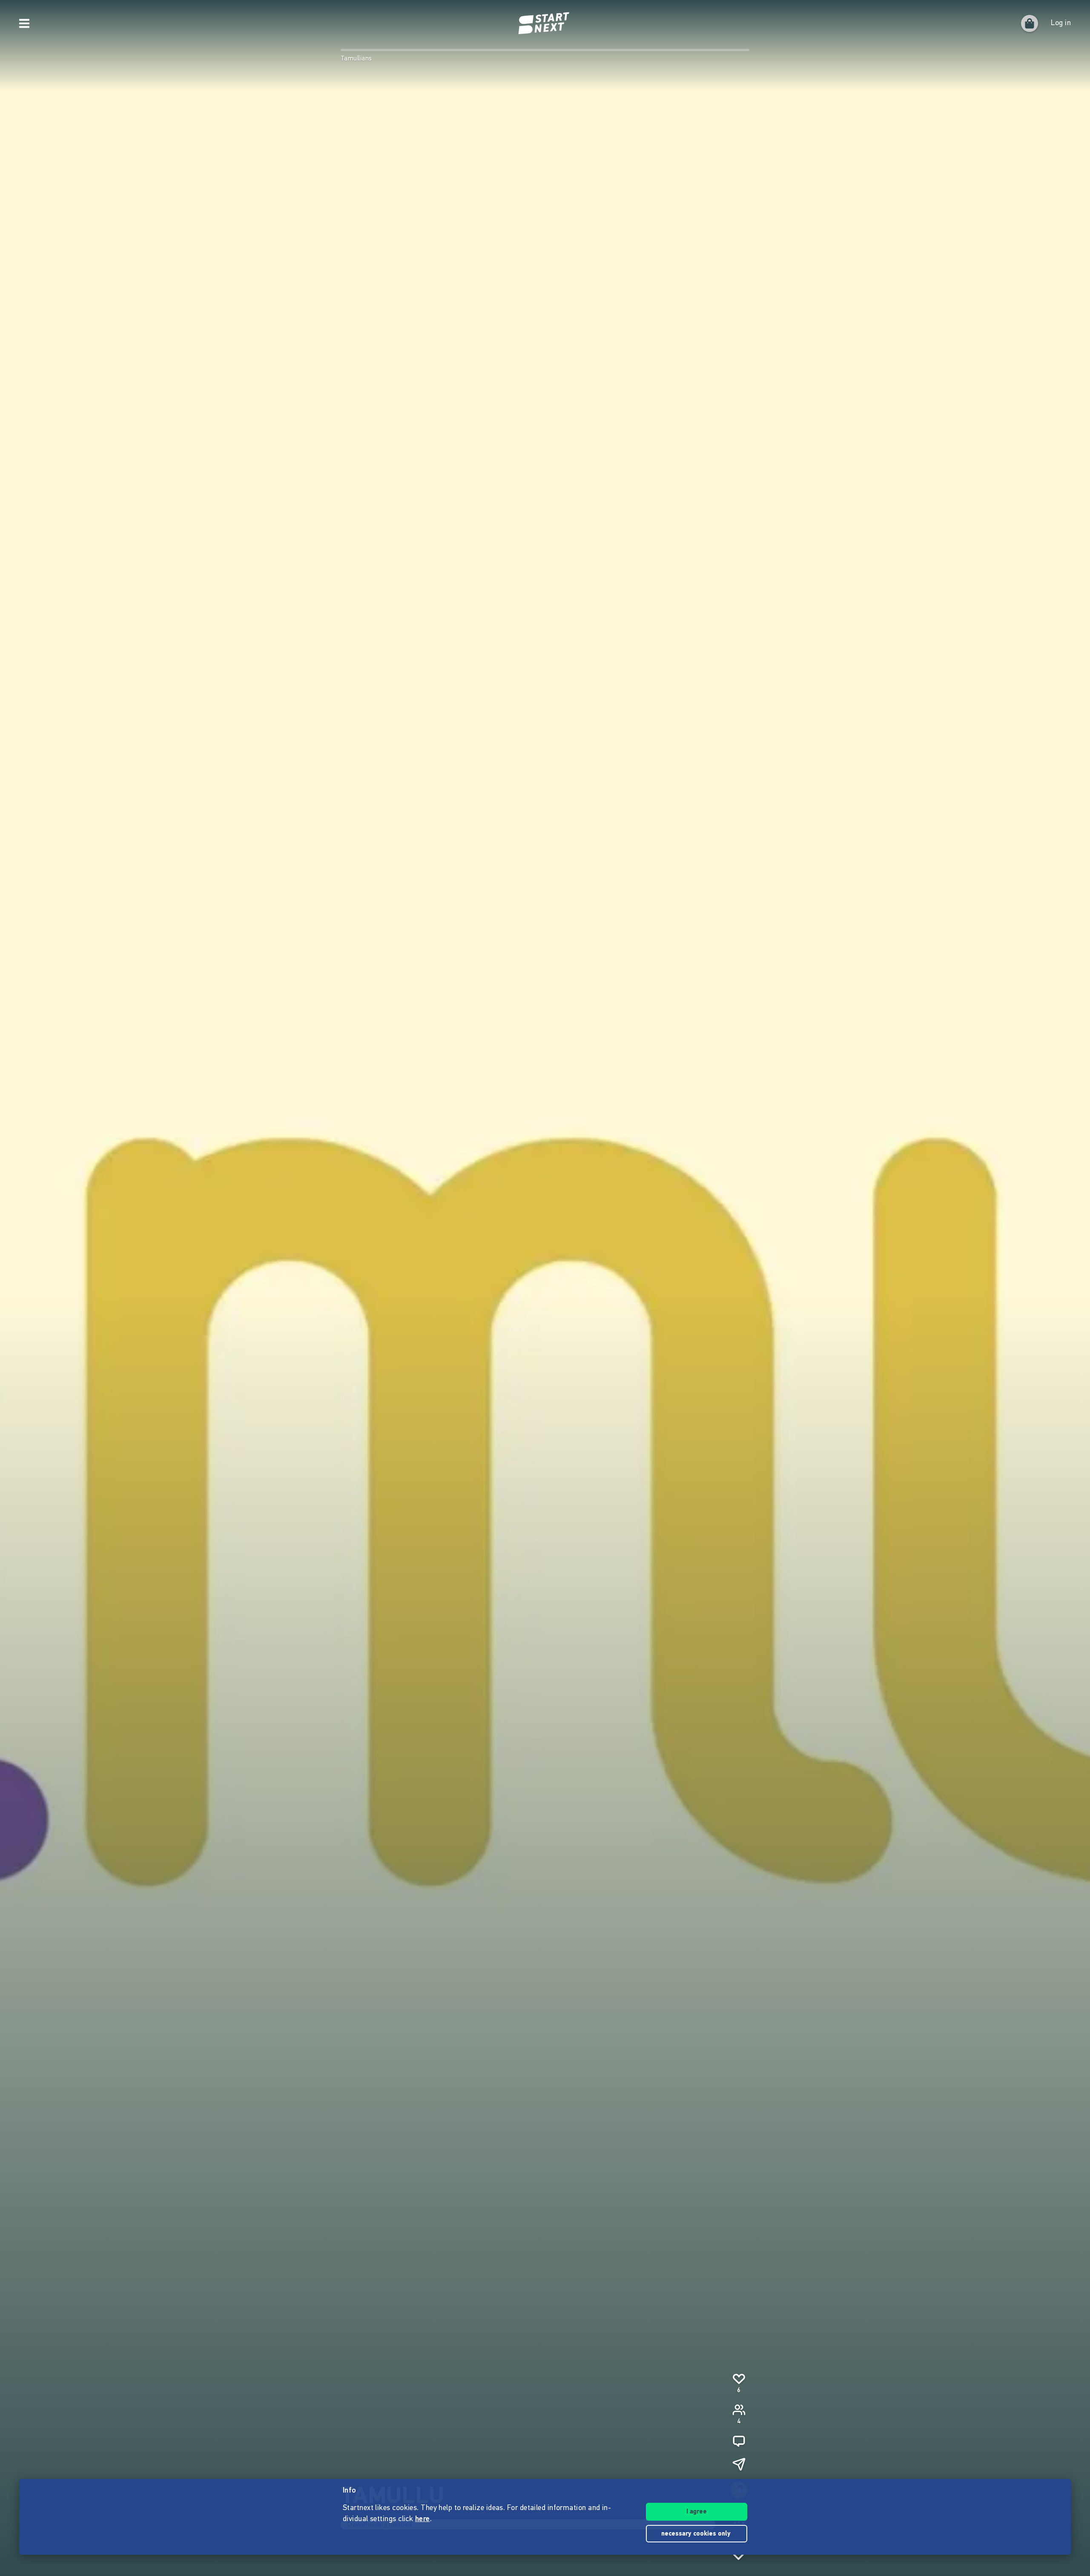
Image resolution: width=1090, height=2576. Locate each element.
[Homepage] (545, 23)
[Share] (739, 2464)
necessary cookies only (697, 2534)
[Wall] (739, 2441)
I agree (697, 2512)
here (423, 2519)
